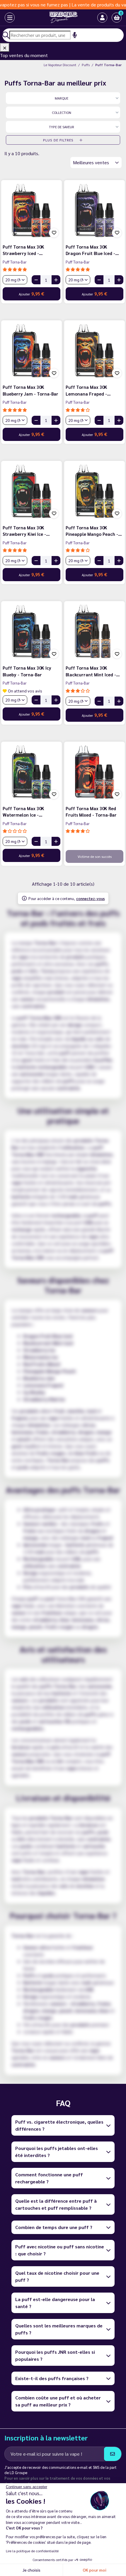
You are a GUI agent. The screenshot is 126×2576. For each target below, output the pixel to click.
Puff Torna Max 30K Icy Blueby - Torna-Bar (27, 671)
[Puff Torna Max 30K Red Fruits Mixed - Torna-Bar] (94, 772)
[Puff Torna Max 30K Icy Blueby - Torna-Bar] (31, 631)
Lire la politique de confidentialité (32, 2551)
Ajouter (31, 294)
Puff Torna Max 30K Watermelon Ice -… (23, 812)
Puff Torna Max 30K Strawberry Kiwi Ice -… (26, 531)
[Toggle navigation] (5, 18)
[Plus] (56, 280)
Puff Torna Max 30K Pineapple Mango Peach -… (94, 531)
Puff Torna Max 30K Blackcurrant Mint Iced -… (93, 671)
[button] (117, 18)
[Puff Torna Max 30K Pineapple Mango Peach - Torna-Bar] (94, 491)
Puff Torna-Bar (15, 262)
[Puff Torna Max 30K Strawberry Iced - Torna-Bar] (31, 210)
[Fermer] (5, 47)
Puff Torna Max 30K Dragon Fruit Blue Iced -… (92, 250)
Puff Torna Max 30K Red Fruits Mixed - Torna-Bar (91, 812)
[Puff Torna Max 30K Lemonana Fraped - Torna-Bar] (94, 351)
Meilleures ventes (92, 162)
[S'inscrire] (113, 2454)
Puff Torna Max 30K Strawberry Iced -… (23, 250)
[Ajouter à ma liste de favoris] (54, 233)
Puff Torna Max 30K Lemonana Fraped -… (88, 390)
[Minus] (36, 280)
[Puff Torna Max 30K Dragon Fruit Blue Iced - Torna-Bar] (94, 210)
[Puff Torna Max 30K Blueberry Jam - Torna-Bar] (31, 351)
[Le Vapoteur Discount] (58, 18)
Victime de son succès (95, 856)
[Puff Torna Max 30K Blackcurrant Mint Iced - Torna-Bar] (94, 631)
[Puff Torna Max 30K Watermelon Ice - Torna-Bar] (31, 772)
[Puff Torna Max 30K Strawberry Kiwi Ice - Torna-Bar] (31, 491)
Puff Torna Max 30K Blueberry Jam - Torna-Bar (30, 390)
